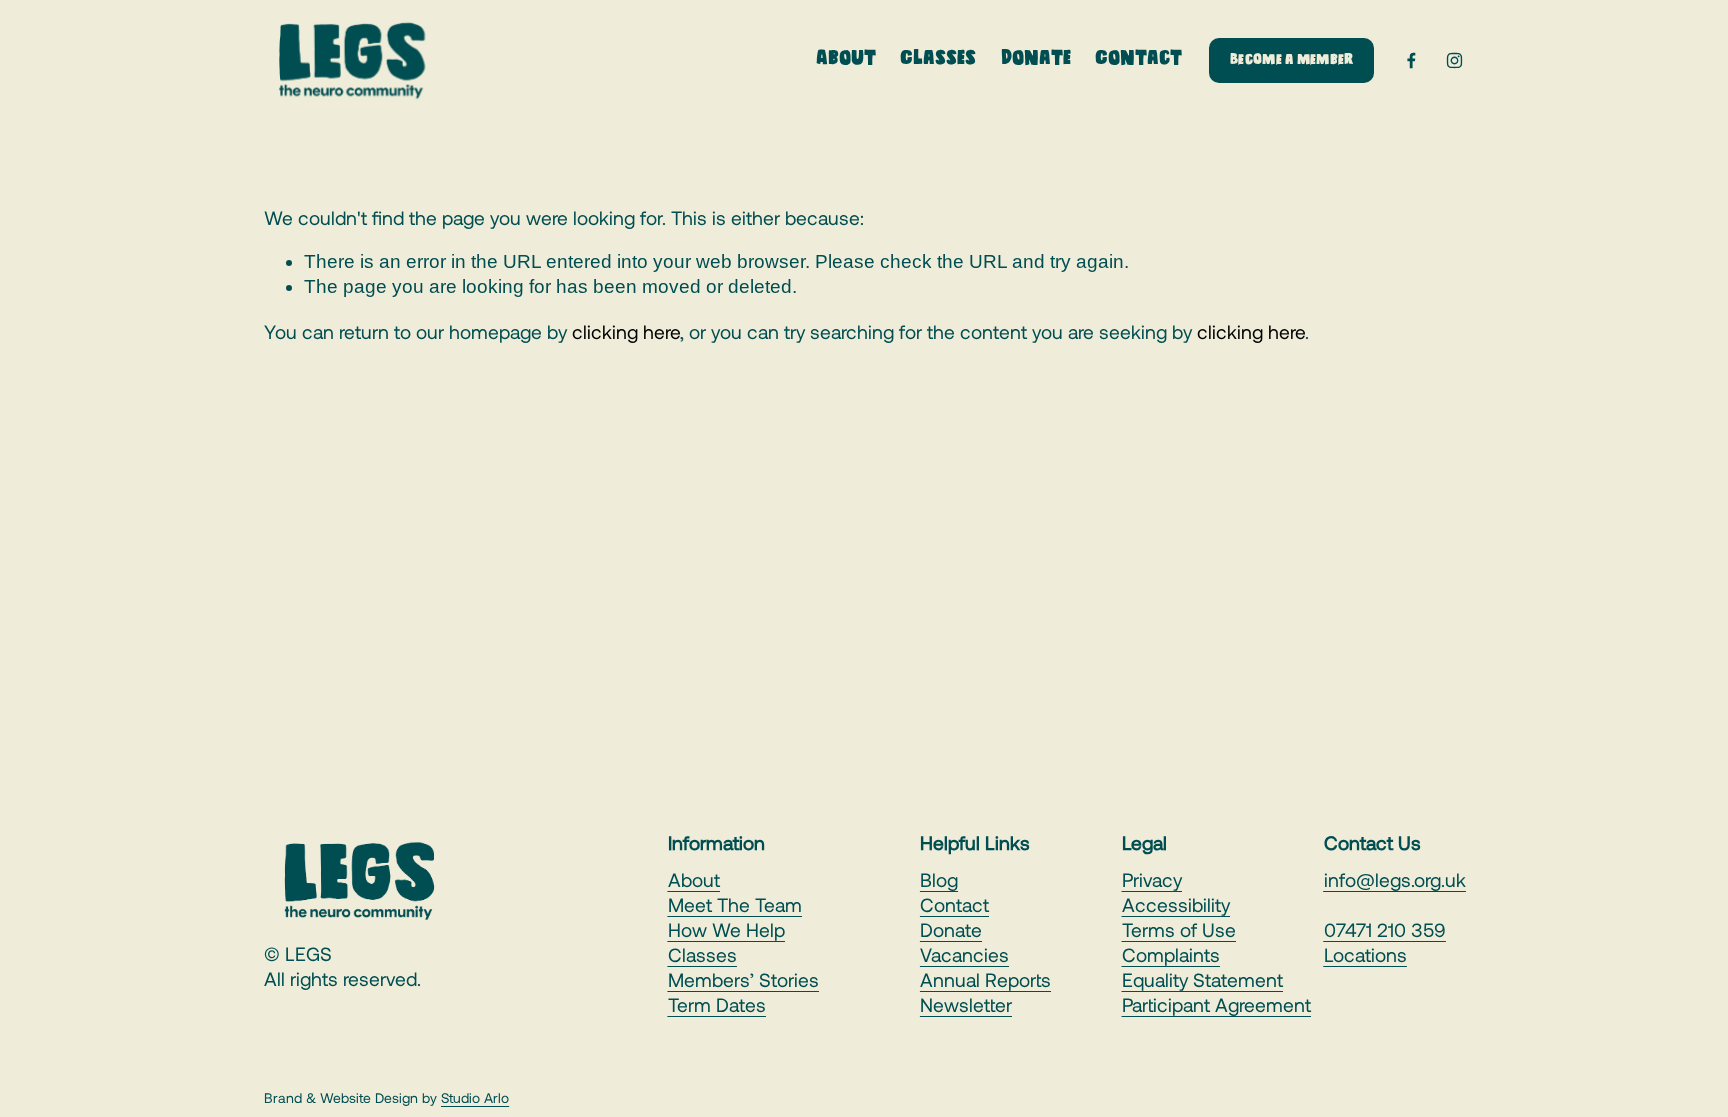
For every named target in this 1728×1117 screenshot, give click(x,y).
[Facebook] (1411, 60)
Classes (938, 59)
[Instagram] (1454, 60)
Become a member (1291, 60)
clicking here (626, 331)
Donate (1036, 59)
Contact (1138, 59)
